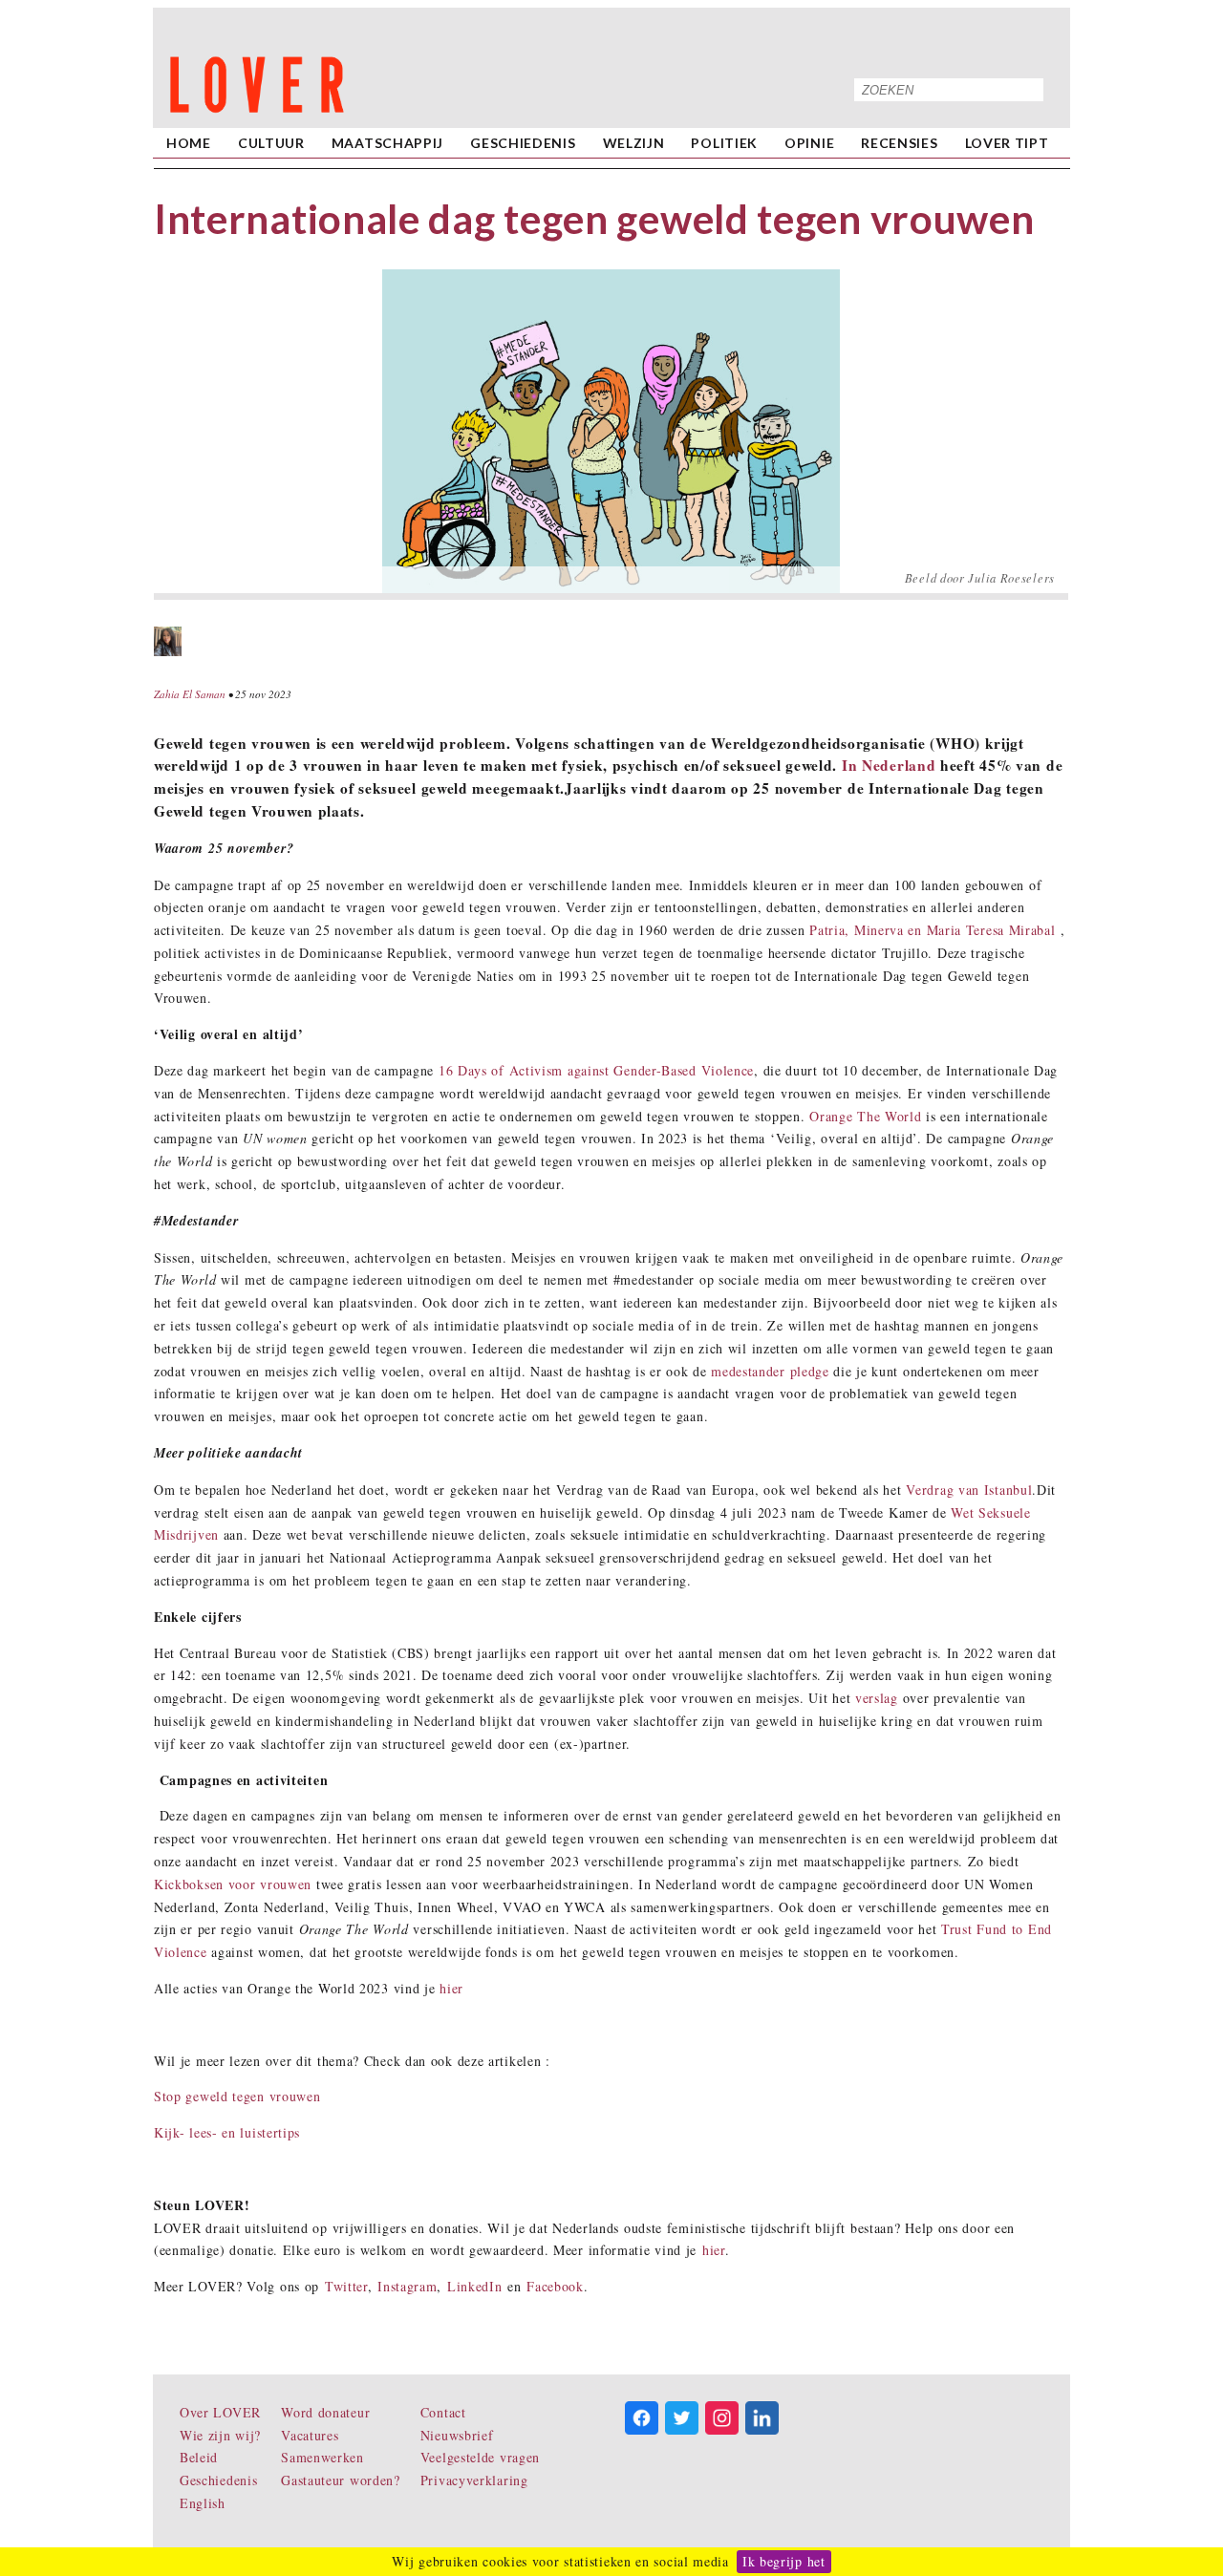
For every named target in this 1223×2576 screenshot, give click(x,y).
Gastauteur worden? (341, 2480)
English (203, 2503)
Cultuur (271, 143)
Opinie (809, 143)
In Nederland (889, 765)
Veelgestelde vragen (480, 2457)
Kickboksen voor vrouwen (233, 1884)
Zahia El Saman (190, 694)
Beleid (199, 2457)
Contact (443, 2412)
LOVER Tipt (1007, 143)
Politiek (724, 143)
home (189, 143)
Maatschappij (387, 143)
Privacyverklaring (474, 2480)
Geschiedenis (523, 143)
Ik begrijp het (784, 2561)
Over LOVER (220, 2412)
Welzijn (634, 143)
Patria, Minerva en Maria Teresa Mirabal (932, 930)
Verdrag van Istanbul (969, 1490)
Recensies (899, 143)
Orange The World (865, 1116)
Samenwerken (322, 2457)
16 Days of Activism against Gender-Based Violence (596, 1070)
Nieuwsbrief (457, 2435)
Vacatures (310, 2435)
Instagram (407, 2286)
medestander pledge (770, 1371)
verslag (877, 1698)
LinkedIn (475, 2286)
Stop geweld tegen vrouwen (237, 2096)
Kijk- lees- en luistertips (227, 2132)
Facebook (555, 2286)
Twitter (346, 2286)
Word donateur (325, 2412)
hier (451, 1988)
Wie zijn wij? (220, 2435)
